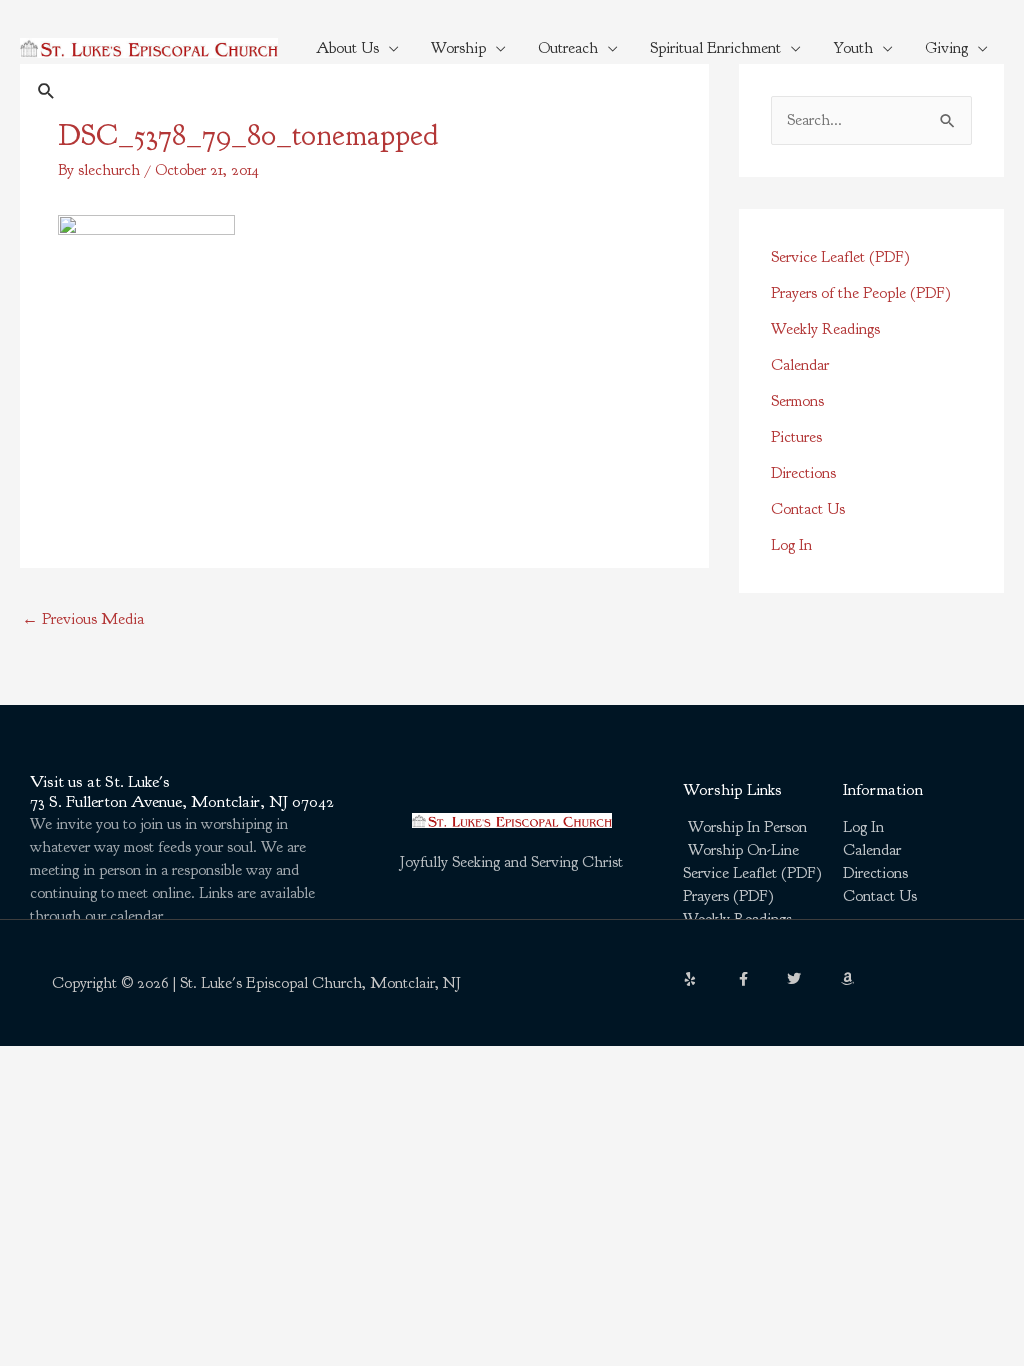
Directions (803, 473)
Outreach (568, 48)
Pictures (796, 437)
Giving (946, 48)
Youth (853, 48)
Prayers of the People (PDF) (861, 293)
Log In (791, 545)
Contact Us (808, 509)
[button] (46, 90)
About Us (347, 48)
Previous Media (83, 619)
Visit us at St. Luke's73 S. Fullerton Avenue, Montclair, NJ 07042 (182, 791)
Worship (458, 48)
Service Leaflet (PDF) (840, 257)
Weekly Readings (825, 329)
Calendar (800, 365)
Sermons (797, 401)
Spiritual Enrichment (715, 48)
